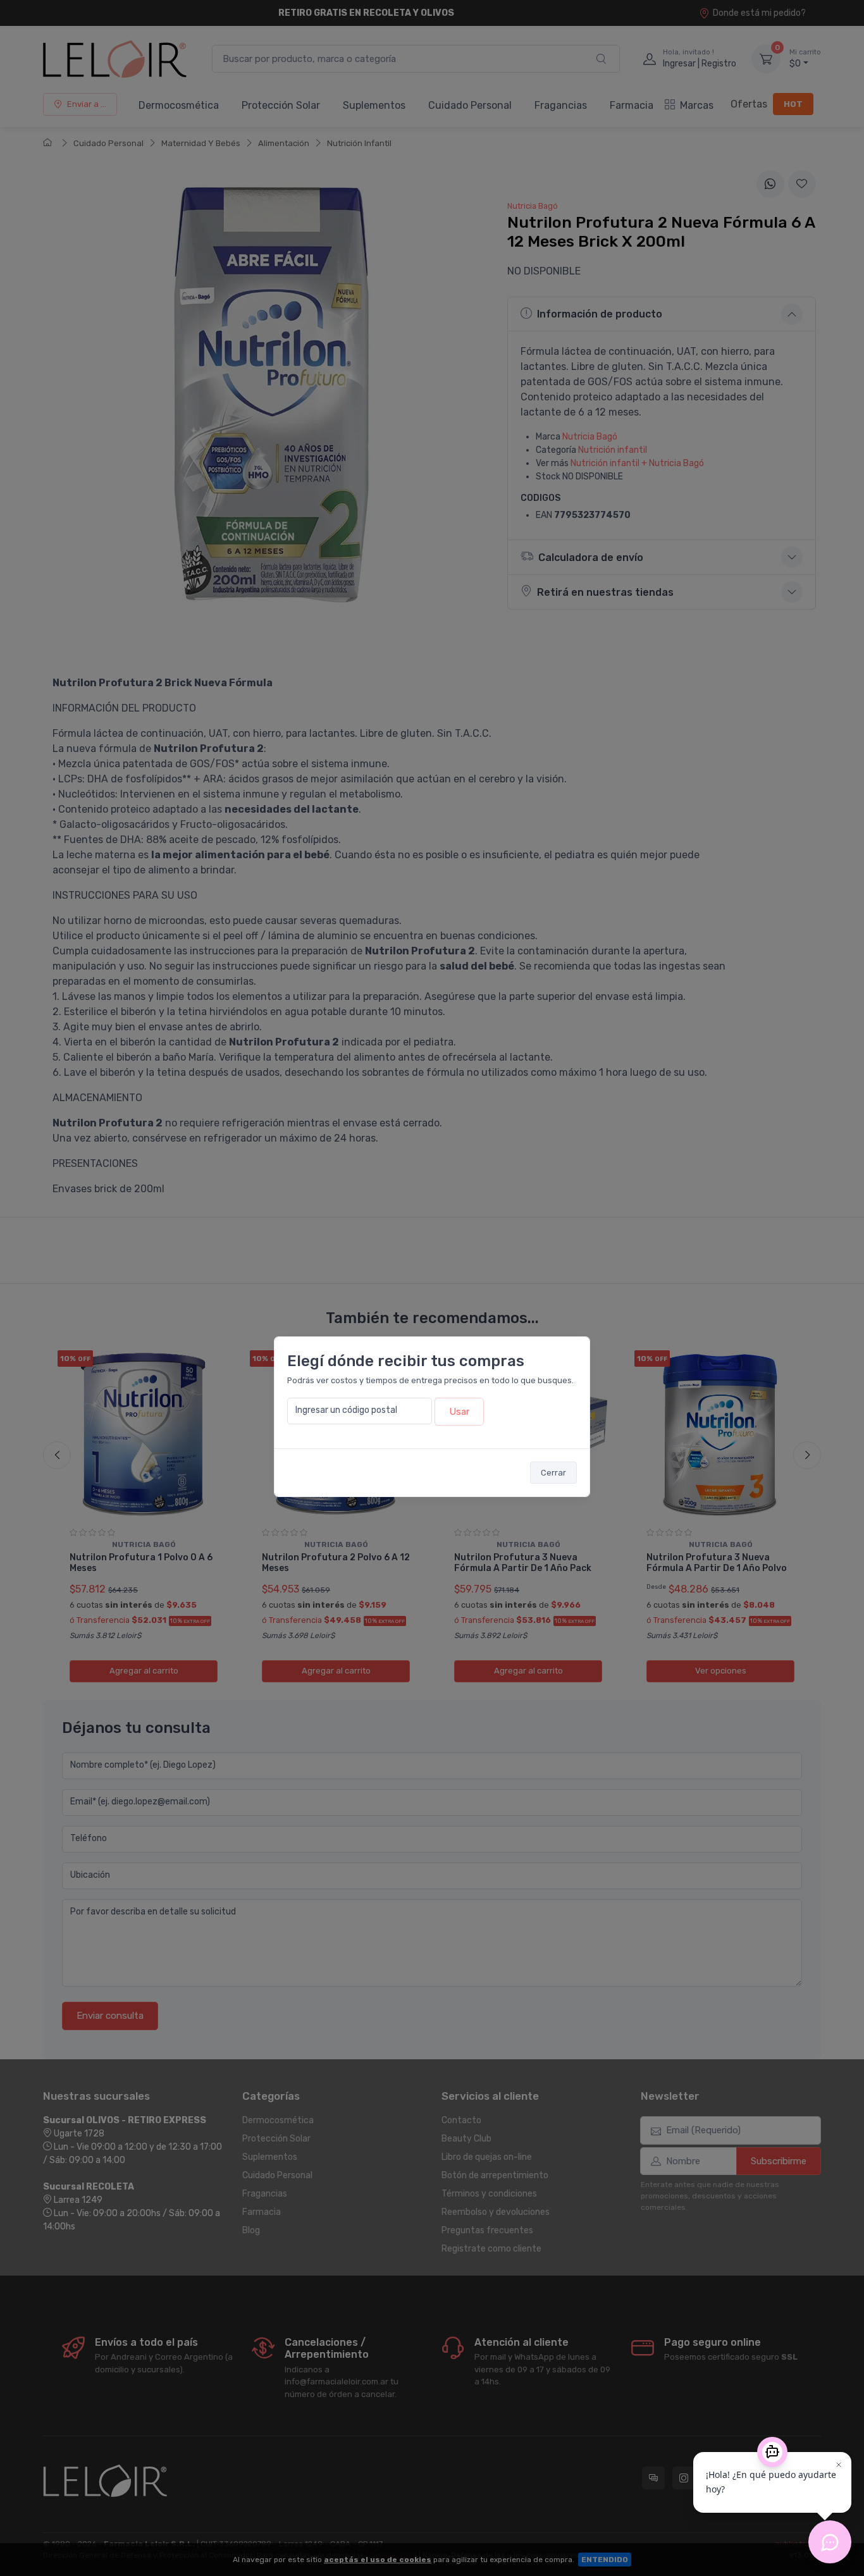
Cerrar (553, 1473)
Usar (459, 1412)
